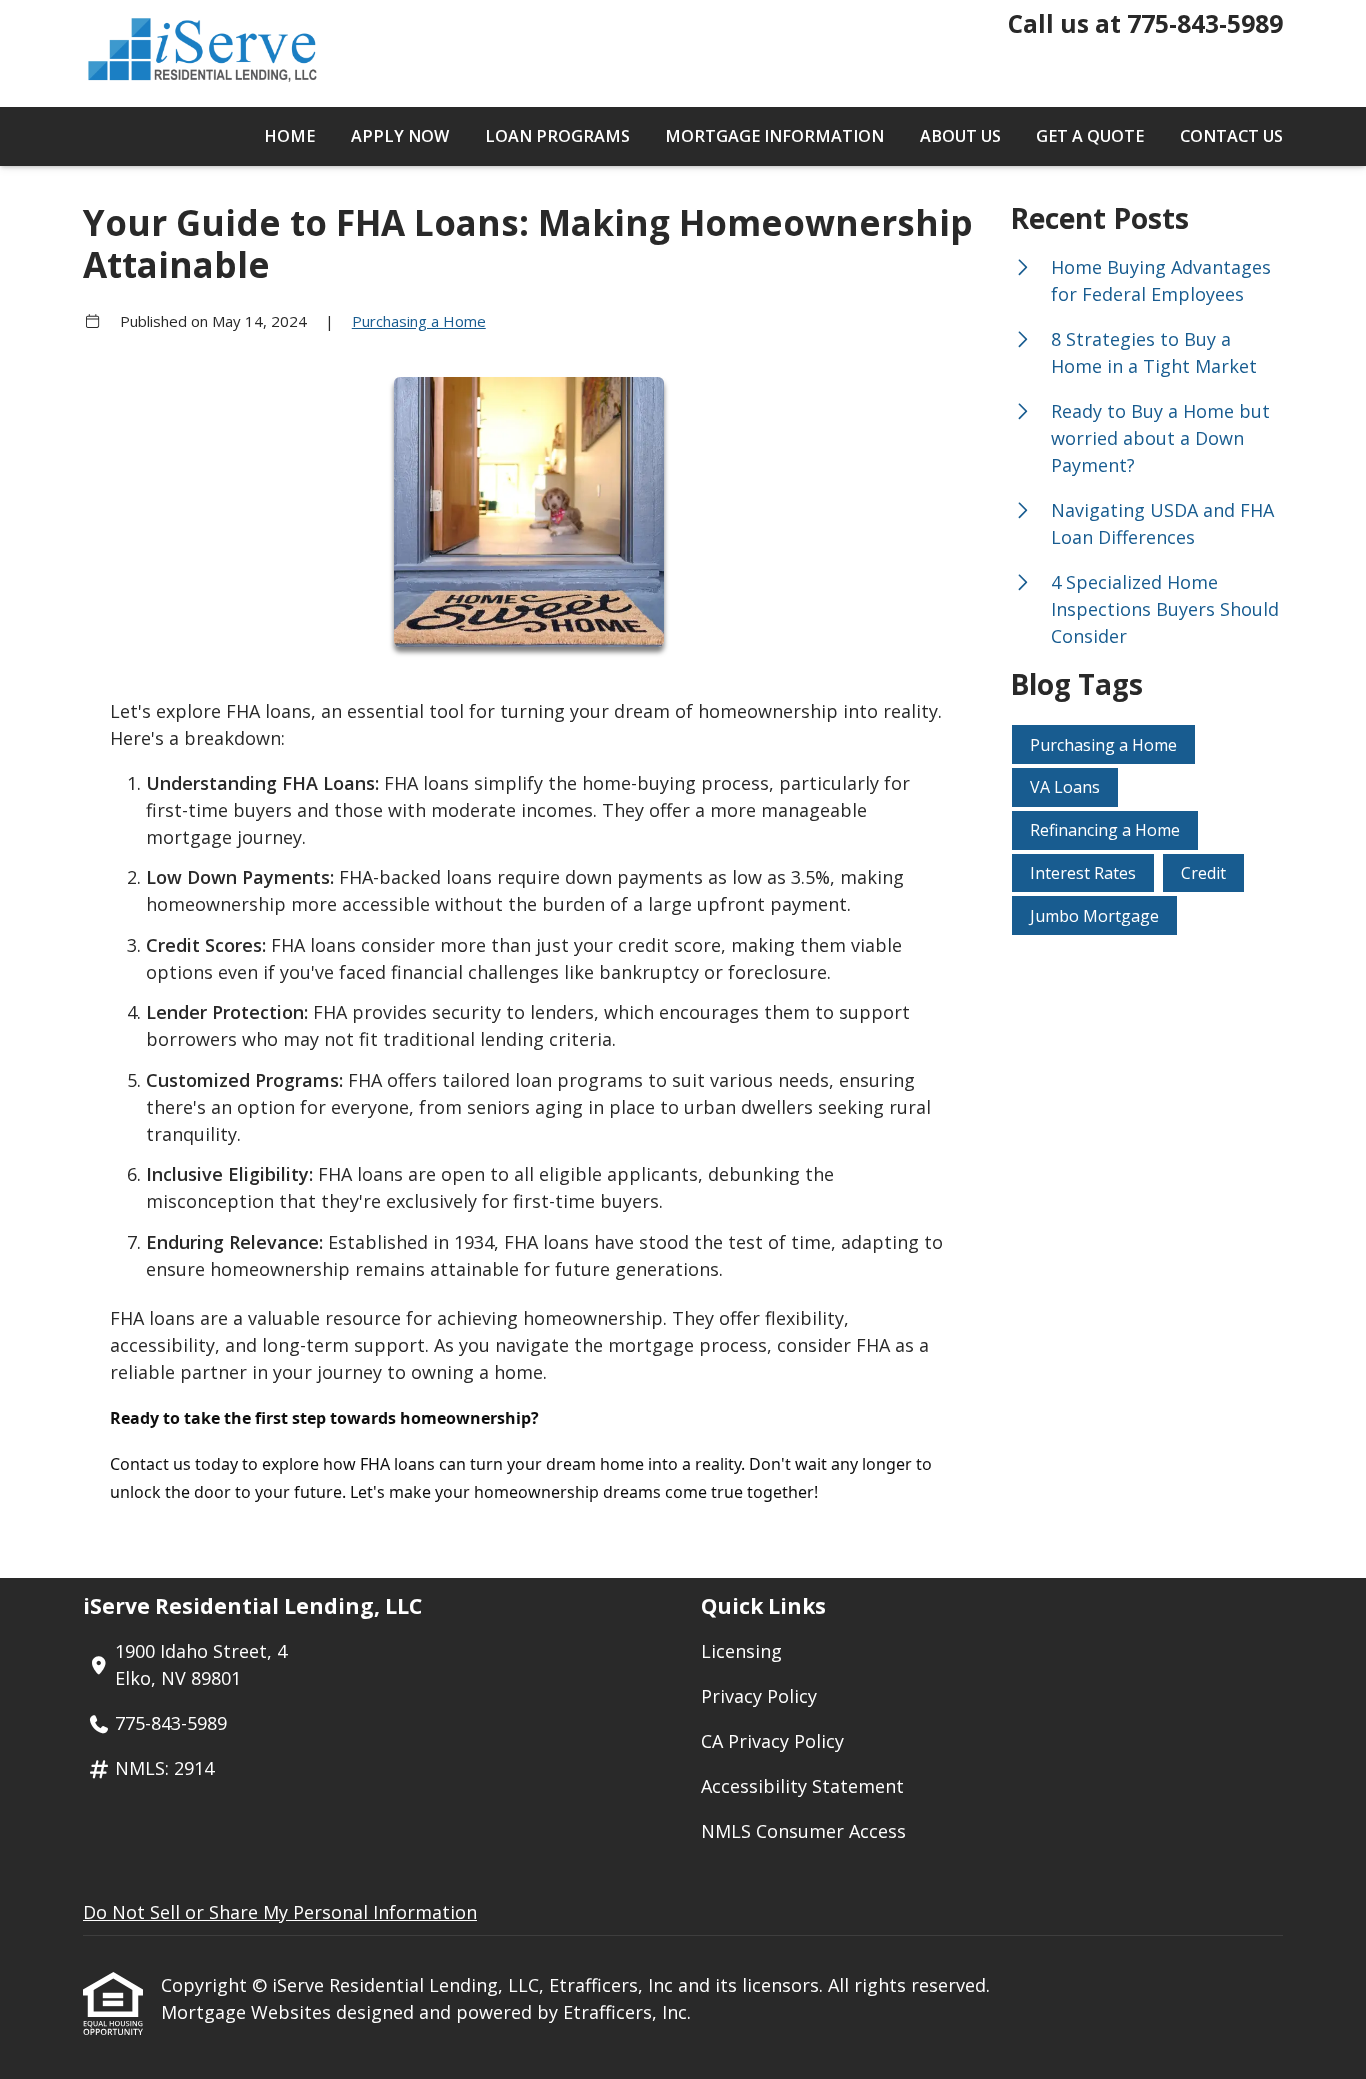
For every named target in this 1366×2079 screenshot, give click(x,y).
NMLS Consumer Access (803, 1831)
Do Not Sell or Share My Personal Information (280, 1912)
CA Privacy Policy (772, 1741)
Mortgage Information (774, 136)
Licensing (741, 1651)
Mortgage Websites (248, 2012)
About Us (960, 136)
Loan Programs (557, 136)
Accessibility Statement (802, 1786)
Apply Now (400, 136)
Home (289, 136)
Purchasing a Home (419, 321)
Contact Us (1231, 136)
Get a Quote (1090, 136)
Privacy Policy (759, 1696)
